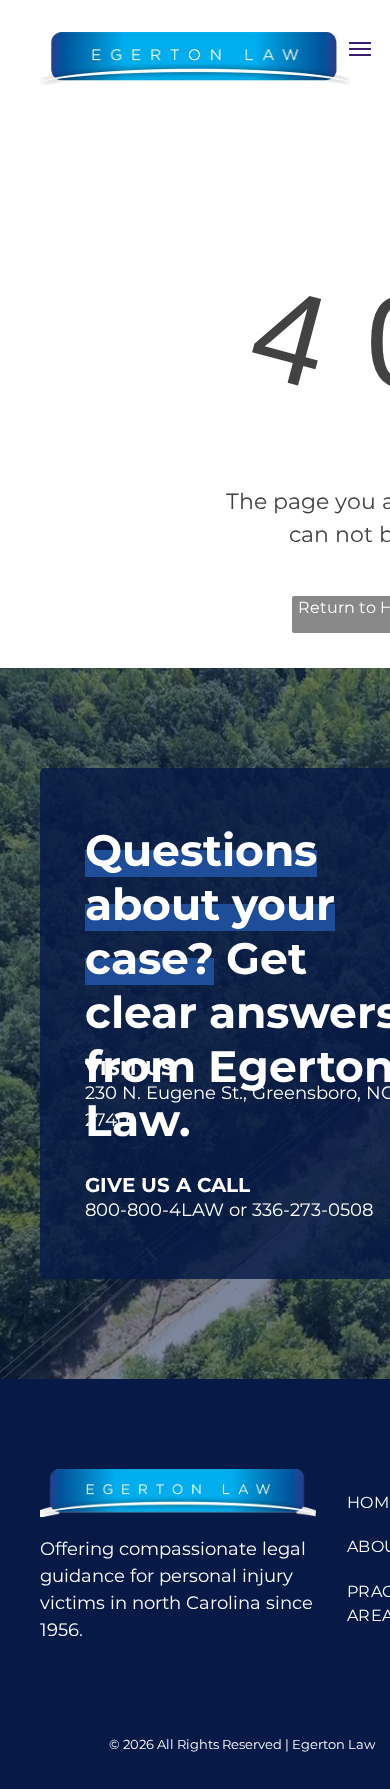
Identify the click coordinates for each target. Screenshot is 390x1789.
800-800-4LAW (154, 1210)
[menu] (360, 49)
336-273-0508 (312, 1210)
